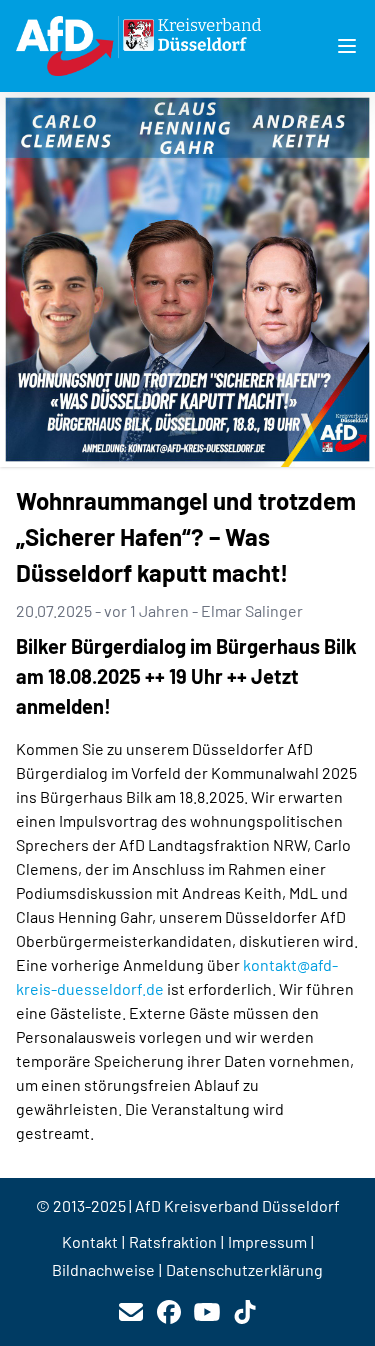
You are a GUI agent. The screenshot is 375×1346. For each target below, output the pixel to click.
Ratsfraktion (173, 1241)
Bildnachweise (103, 1269)
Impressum (267, 1241)
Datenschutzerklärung (244, 1269)
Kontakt (90, 1241)
